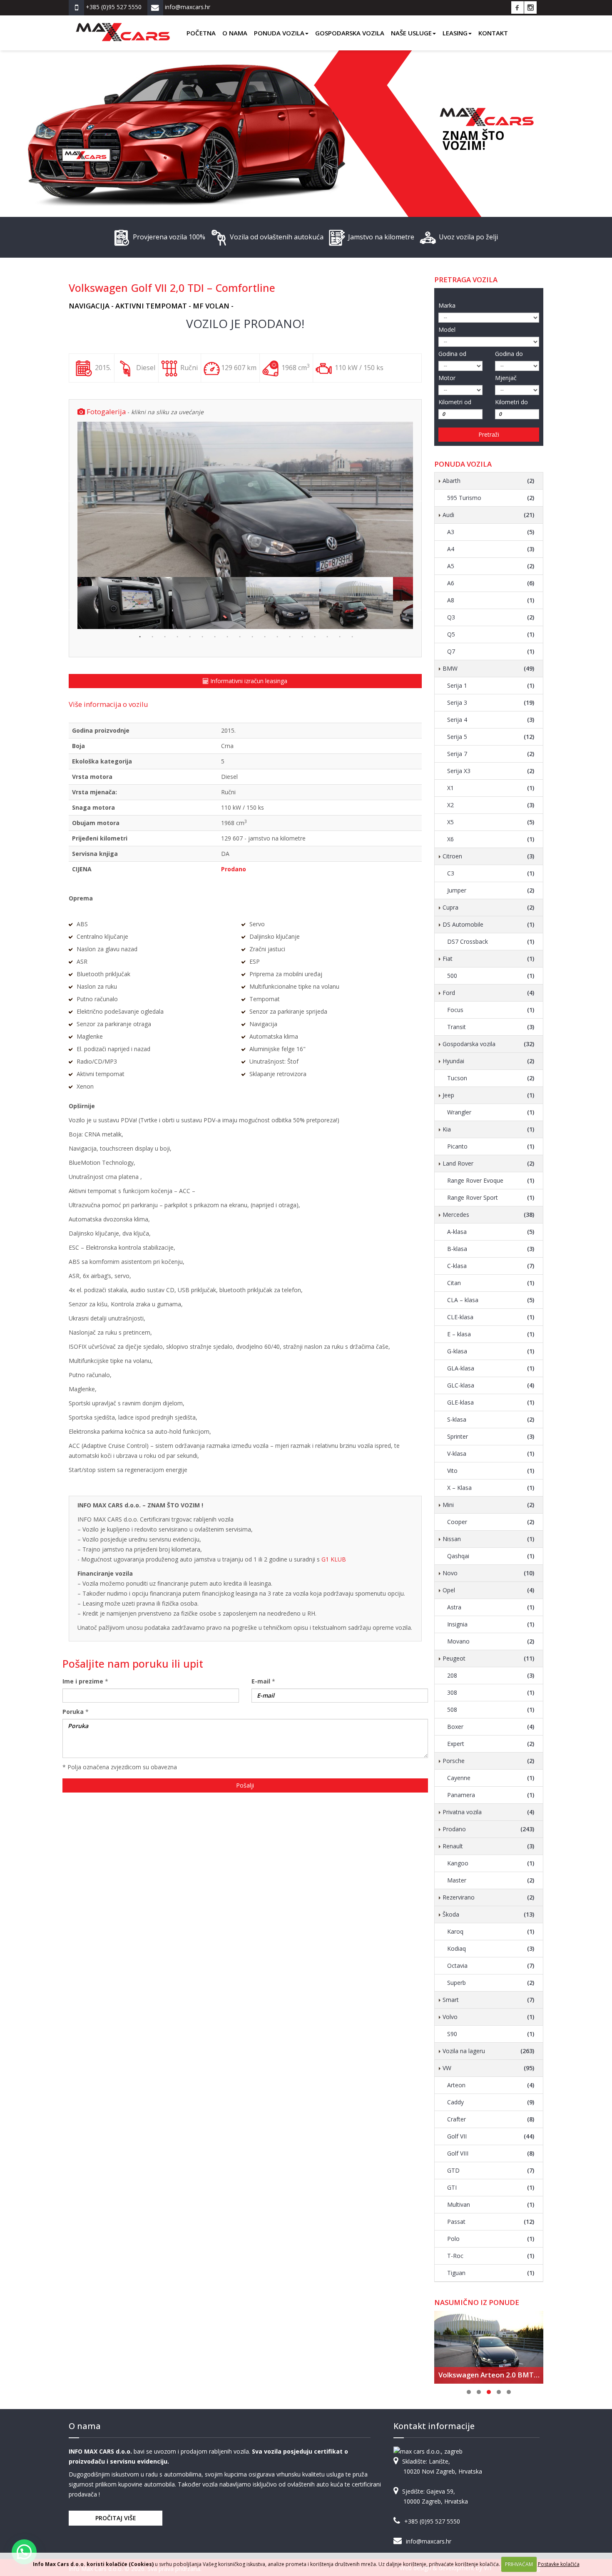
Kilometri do (511, 402)
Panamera (491, 1795)
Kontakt (493, 33)
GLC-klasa (491, 1385)
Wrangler (491, 1112)
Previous (71, 500)
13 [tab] (289, 636)
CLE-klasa (491, 1317)
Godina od (452, 354)
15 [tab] (314, 636)
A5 (491, 566)
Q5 (491, 634)
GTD (491, 2170)
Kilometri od (455, 402)
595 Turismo (491, 498)
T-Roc (491, 2256)
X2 (491, 805)
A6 (491, 583)
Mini (489, 1505)
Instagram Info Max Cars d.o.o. (530, 7)
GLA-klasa (491, 1368)
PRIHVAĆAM (519, 2564)
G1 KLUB (334, 1559)
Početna (201, 33)
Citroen (489, 856)
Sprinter (491, 1436)
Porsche (489, 1761)
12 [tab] (276, 636)
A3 (491, 532)
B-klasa (491, 1249)
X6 (491, 839)
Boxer (491, 1727)
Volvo (489, 2017)
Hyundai (489, 1061)
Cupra (489, 907)
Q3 (491, 617)
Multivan (491, 2204)
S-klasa (491, 1419)
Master (491, 1880)
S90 (491, 2034)
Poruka (73, 1712)
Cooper (491, 1522)
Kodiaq (491, 1948)
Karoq (491, 1931)
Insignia (491, 1624)
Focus (491, 1010)
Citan (491, 1283)
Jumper (491, 890)
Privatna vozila (489, 1812)
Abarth (489, 481)
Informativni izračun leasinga (248, 681)
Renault (489, 1846)
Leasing (455, 33)
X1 (491, 788)
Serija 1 (491, 685)
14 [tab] (301, 636)
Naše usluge (411, 33)
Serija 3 (491, 702)
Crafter (491, 2119)
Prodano (489, 1829)
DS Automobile (489, 924)
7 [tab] (214, 636)
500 (491, 976)
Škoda (489, 1914)
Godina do (509, 354)
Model (447, 329)
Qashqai (491, 1556)
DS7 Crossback (491, 941)
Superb (491, 1983)
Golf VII (491, 2136)
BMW (489, 668)
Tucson (491, 1078)
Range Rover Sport (491, 1197)
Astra (491, 1607)
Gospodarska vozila (350, 33)
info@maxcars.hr (429, 2541)
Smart (489, 2000)
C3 (491, 873)
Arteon (491, 2085)
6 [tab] (202, 636)
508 (491, 1709)
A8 (491, 600)
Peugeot (489, 1658)
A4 (491, 549)
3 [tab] (164, 636)
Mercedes (489, 1215)
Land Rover (489, 1163)
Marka (447, 305)
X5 (491, 822)
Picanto (491, 1146)
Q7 (491, 651)
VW (489, 2068)
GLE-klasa (491, 1402)
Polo (491, 2239)
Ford (489, 993)
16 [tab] (326, 636)
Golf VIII (491, 2153)
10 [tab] (251, 636)
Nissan (489, 1539)
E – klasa (491, 1334)
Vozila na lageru (489, 2051)
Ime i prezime (83, 1681)
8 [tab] (226, 636)
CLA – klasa (491, 1300)
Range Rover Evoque (491, 1180)
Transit (491, 1027)
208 (491, 1675)
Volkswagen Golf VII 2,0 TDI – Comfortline (172, 288)
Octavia (491, 1966)
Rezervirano (489, 1897)
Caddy (491, 2102)
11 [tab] (264, 636)
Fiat (489, 959)
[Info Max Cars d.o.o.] (123, 26)
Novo (489, 1573)
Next (419, 500)
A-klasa (491, 1232)
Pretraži (489, 434)
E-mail (261, 1681)
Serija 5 (491, 737)
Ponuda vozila (279, 33)
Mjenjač (506, 378)
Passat (491, 2222)
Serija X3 (491, 771)
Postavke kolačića (559, 2564)
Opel (489, 1590)
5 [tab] (189, 636)
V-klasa (491, 1453)
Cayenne (491, 1778)
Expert (491, 1744)
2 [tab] (152, 636)
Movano (491, 1641)
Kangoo (491, 1863)
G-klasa (491, 1351)
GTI (491, 2187)
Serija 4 (491, 720)
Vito (491, 1471)
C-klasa (491, 1266)
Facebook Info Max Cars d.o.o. (517, 7)
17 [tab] (339, 636)
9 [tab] (239, 636)
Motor (447, 378)
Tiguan (491, 2273)
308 (491, 1692)
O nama (235, 33)
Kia (489, 1129)
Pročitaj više (116, 2518)
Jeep (489, 1095)
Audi (489, 515)
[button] (24, 2552)
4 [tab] (177, 636)
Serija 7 (491, 754)
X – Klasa (491, 1488)
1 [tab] (139, 636)
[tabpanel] (282, 603)
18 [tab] (351, 636)
